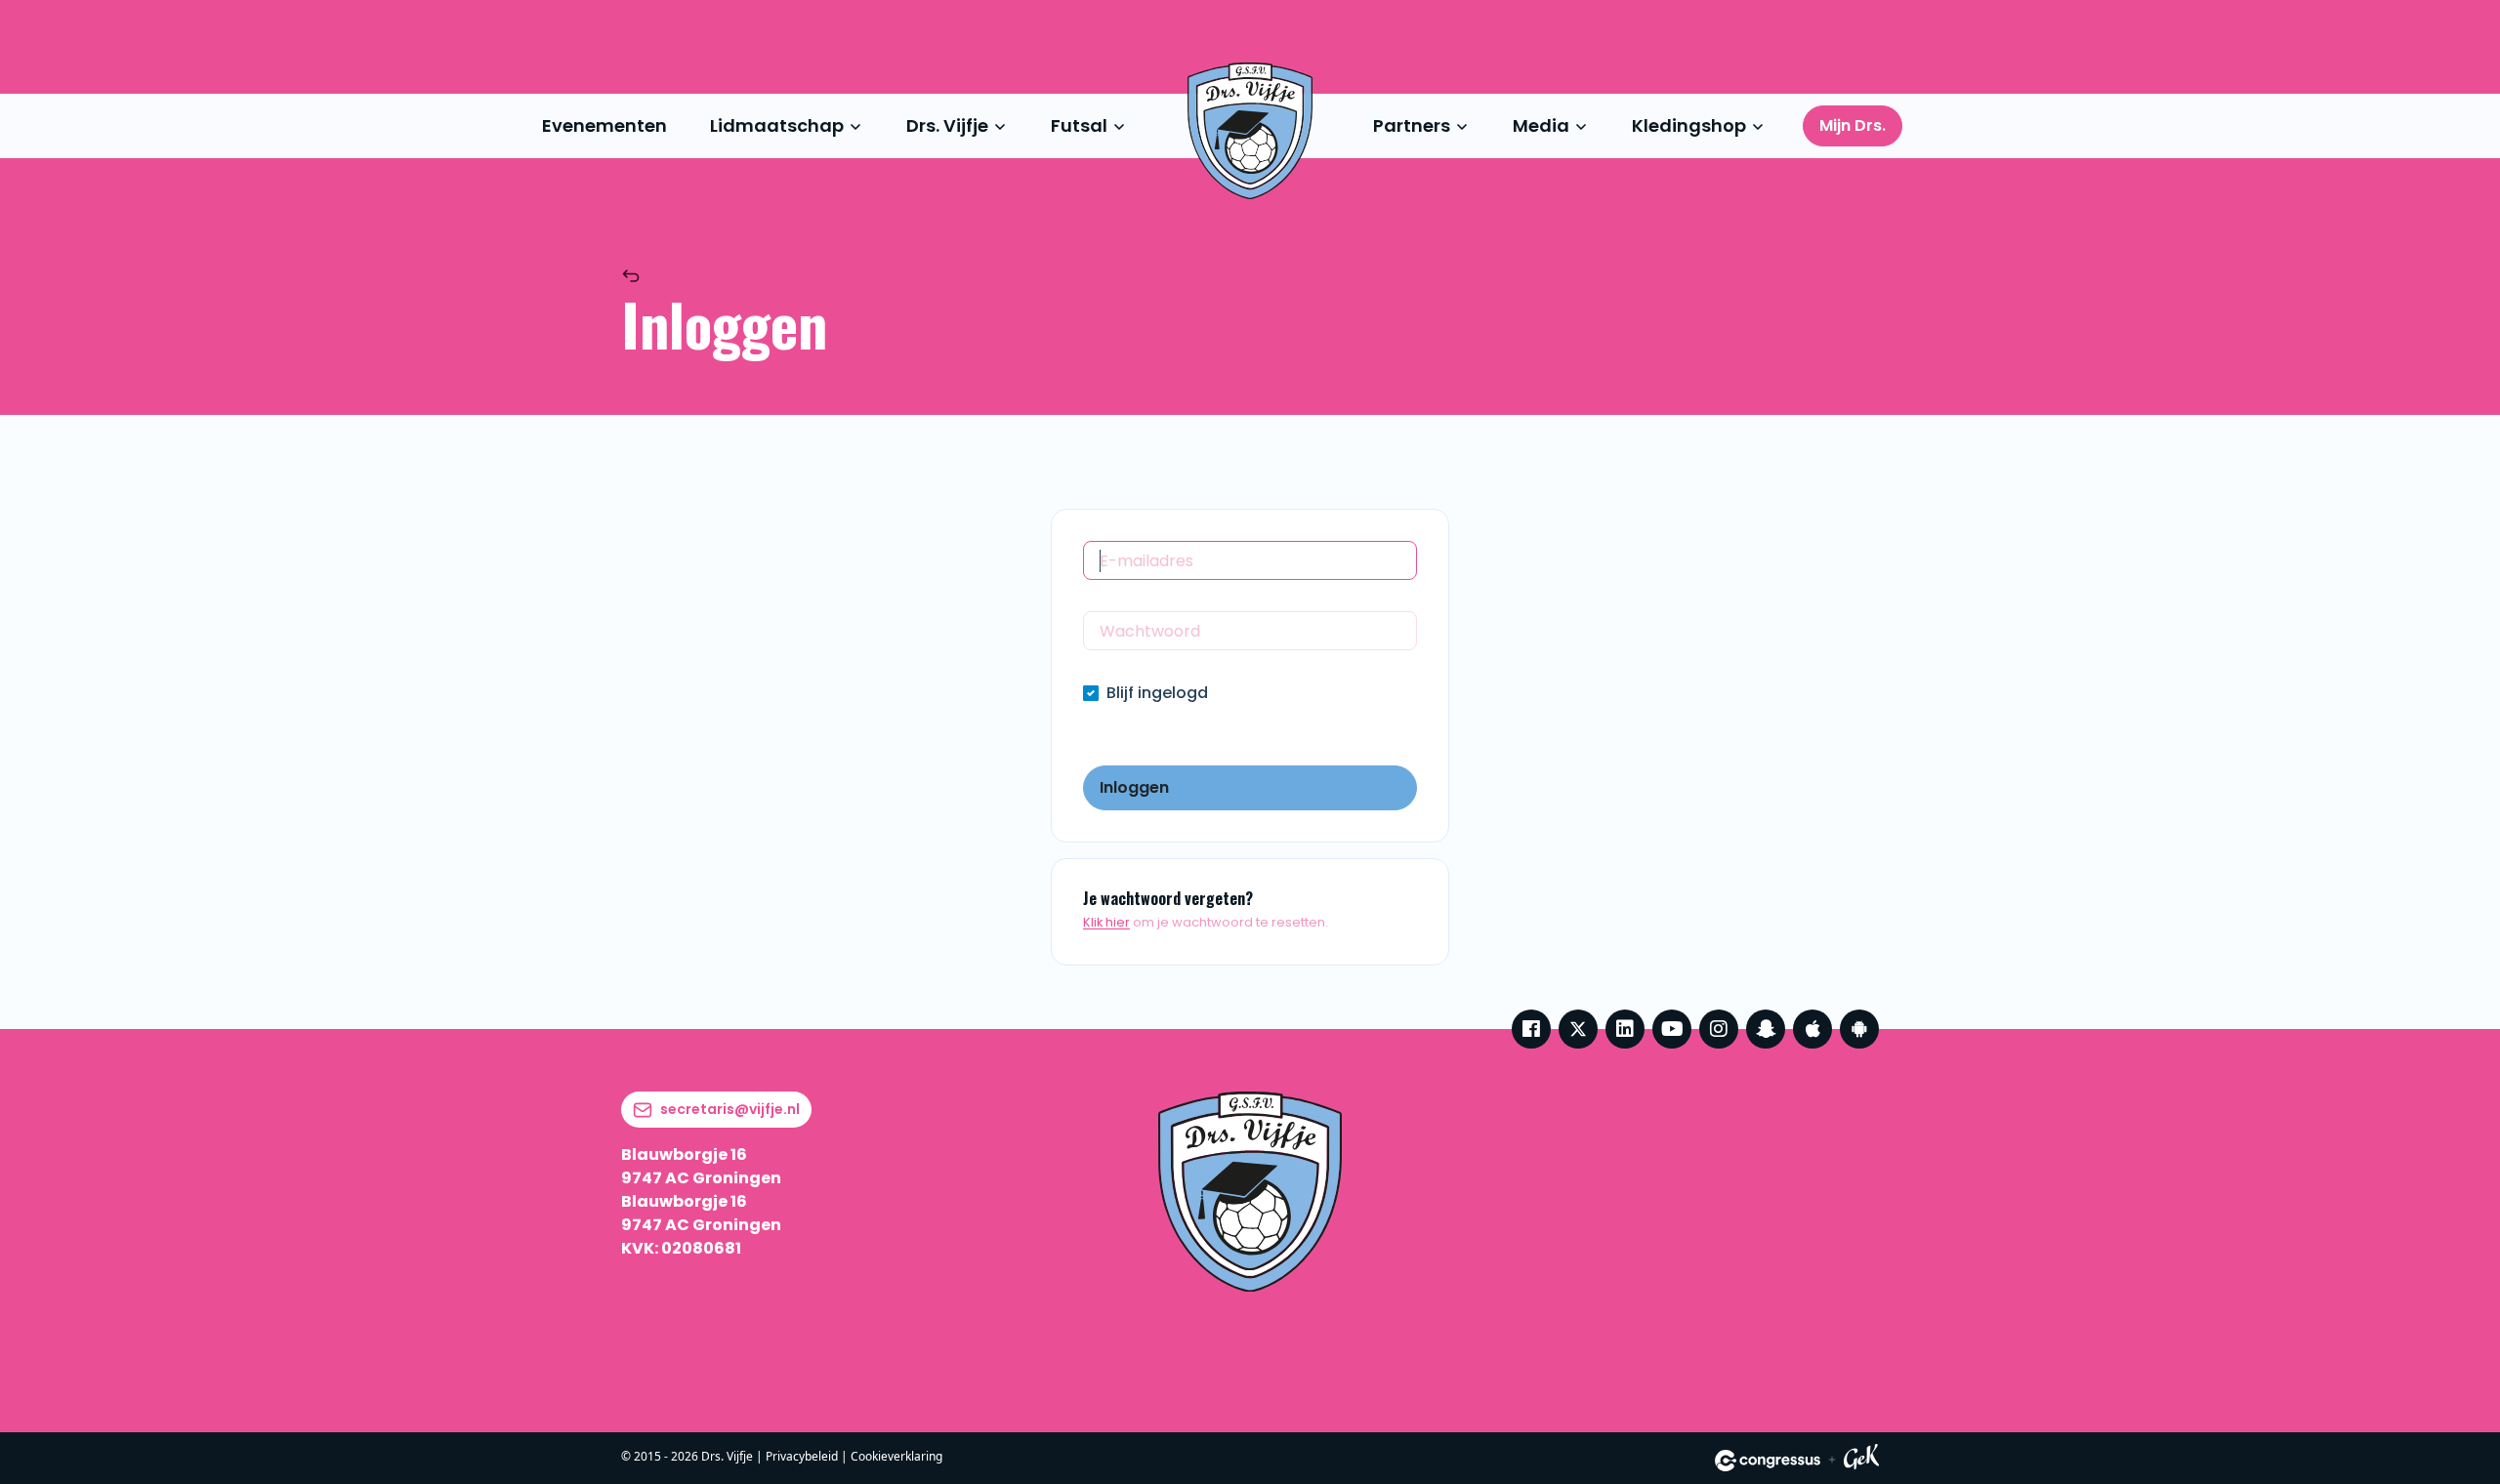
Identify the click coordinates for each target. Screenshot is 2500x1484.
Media (1541, 125)
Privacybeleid (802, 1456)
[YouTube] (1672, 1029)
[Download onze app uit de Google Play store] (1859, 1029)
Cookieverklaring (896, 1456)
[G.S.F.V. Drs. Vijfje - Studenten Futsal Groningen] (1250, 131)
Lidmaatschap (777, 125)
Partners (1412, 125)
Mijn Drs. (1853, 125)
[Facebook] (1531, 1029)
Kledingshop (1689, 125)
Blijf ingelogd (1157, 693)
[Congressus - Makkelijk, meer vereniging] (1768, 1461)
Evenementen (604, 125)
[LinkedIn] (1625, 1029)
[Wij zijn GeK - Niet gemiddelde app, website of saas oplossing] (1861, 1460)
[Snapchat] (1766, 1029)
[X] (1578, 1029)
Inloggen (1134, 787)
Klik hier (1106, 922)
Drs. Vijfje (947, 125)
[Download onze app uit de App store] (1812, 1029)
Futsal (1079, 125)
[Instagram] (1719, 1029)
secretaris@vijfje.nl (730, 1109)
